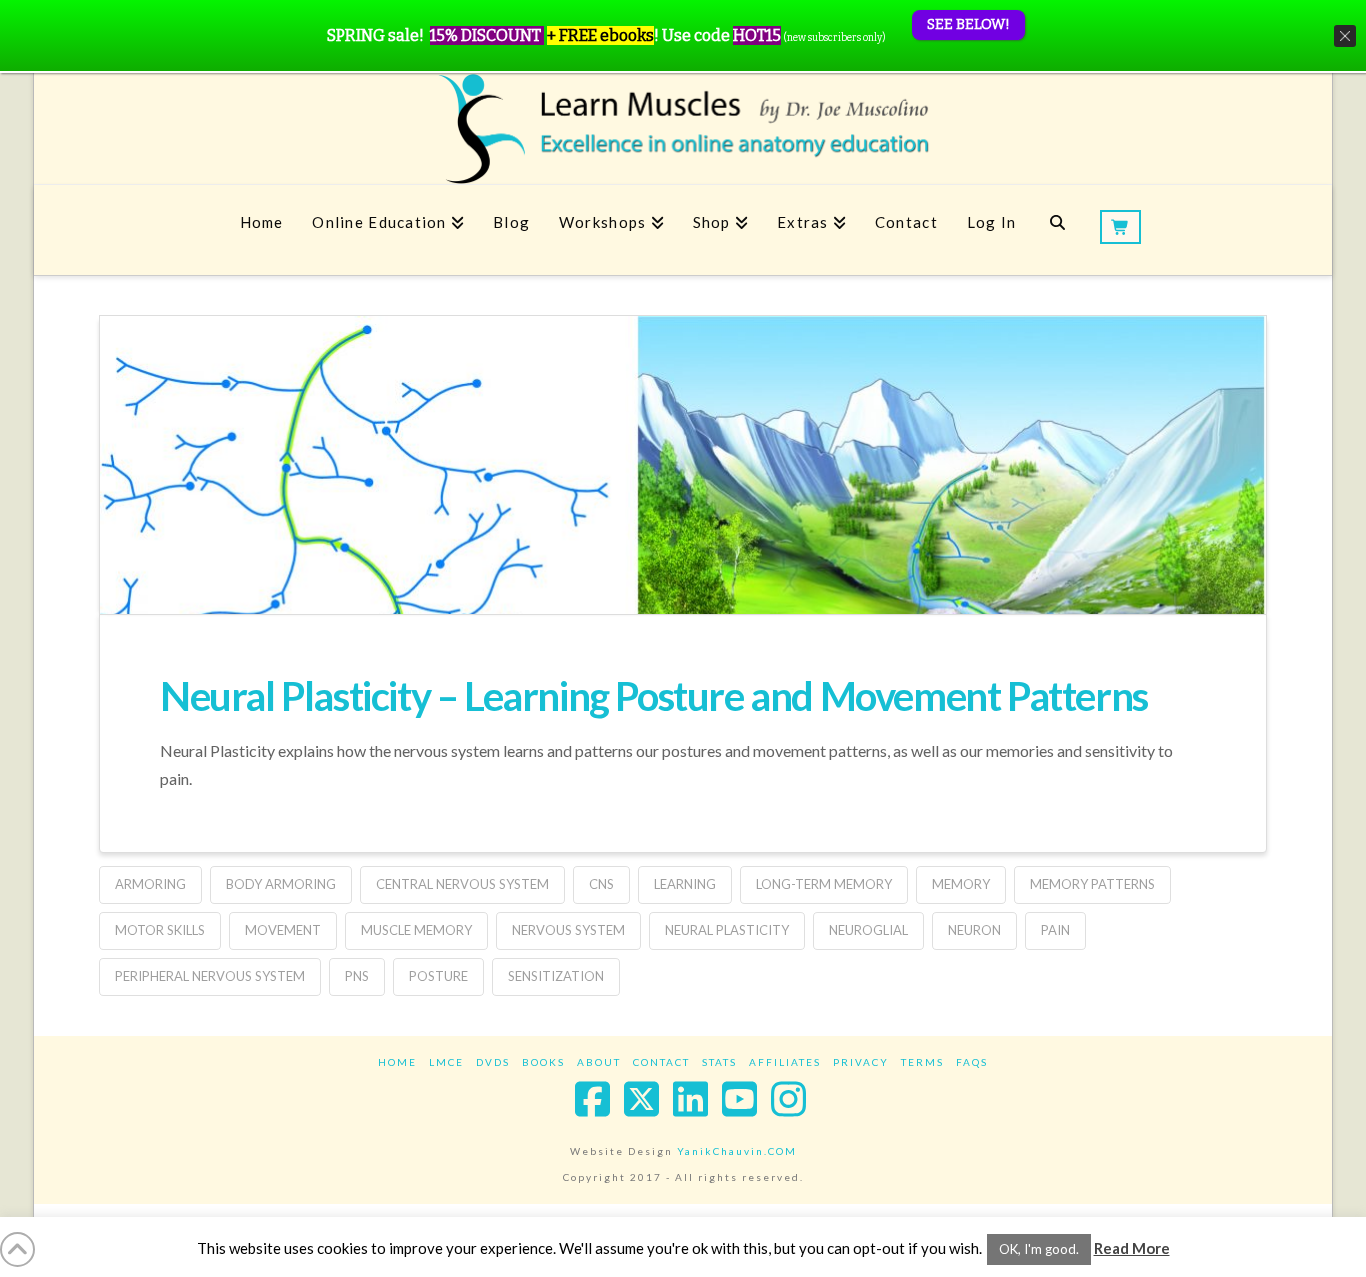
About (599, 1062)
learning (685, 884)
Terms (922, 1062)
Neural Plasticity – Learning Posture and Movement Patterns (654, 696)
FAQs (972, 1062)
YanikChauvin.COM (737, 1151)
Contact (661, 1062)
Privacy (861, 1062)
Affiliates (785, 1062)
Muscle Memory (416, 930)
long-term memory (824, 884)
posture (438, 976)
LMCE (446, 1062)
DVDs (493, 1062)
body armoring (281, 884)
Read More (1132, 1248)
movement (283, 930)
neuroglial (868, 930)
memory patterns (1092, 884)
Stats (719, 1062)
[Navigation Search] (1057, 230)
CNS (601, 884)
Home (397, 1062)
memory (961, 884)
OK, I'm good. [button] (1039, 1249)
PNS (357, 976)
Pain (1055, 930)
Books (543, 1062)
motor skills (160, 930)
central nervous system (462, 884)
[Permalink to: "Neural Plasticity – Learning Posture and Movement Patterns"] (683, 586)
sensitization (556, 976)
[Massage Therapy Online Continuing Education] (683, 128)
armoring (150, 884)
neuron (974, 930)
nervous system (568, 930)
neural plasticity (727, 930)
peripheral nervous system (210, 976)
